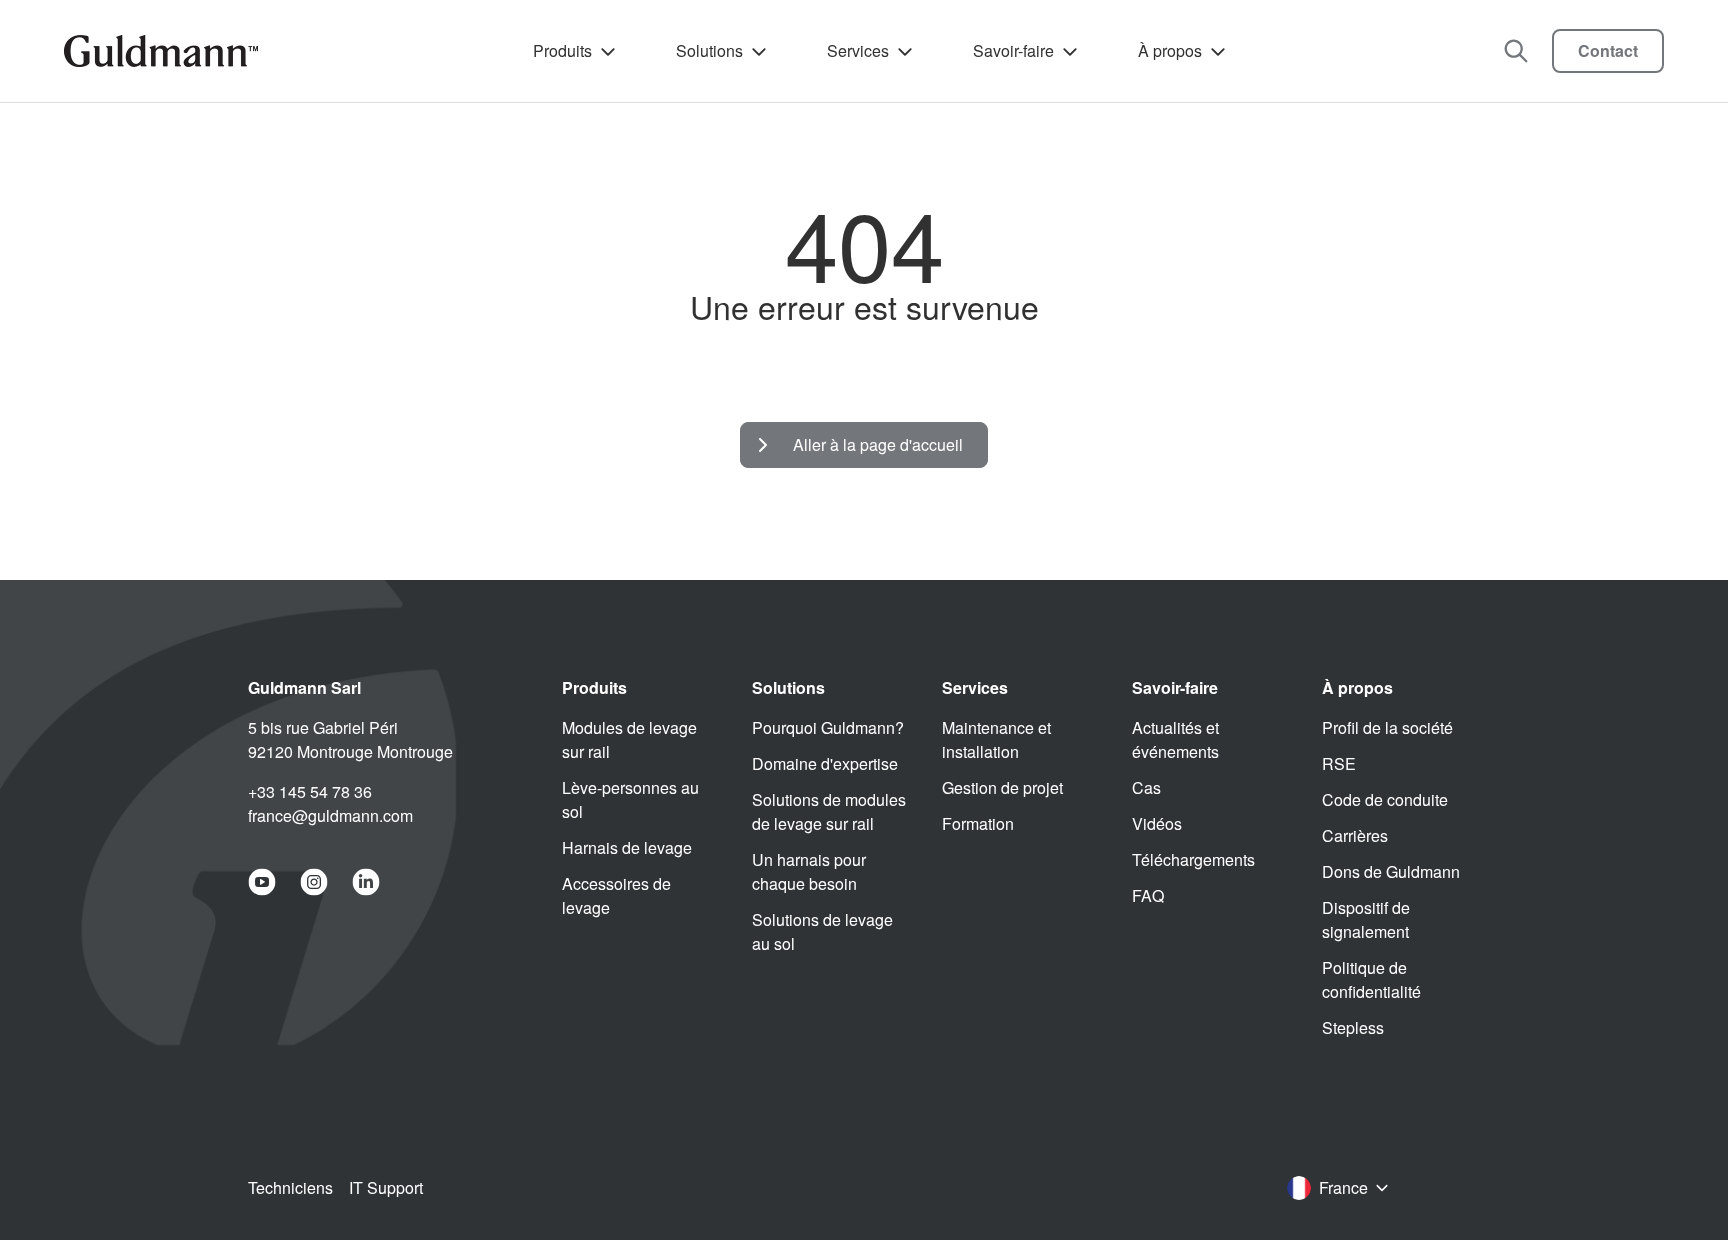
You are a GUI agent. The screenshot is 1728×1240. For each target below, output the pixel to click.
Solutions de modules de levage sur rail (829, 811)
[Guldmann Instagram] (314, 882)
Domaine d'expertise (825, 763)
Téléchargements (1193, 859)
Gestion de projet (1002, 787)
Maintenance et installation (996, 739)
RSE (1339, 763)
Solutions (709, 50)
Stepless (1353, 1027)
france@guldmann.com (330, 815)
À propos (1170, 50)
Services (858, 50)
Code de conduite (1385, 799)
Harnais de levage (627, 847)
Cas (1146, 787)
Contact (1608, 50)
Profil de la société (1387, 727)
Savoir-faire (1013, 50)
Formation (978, 823)
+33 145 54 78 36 (310, 791)
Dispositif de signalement (1366, 919)
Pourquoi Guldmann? (828, 727)
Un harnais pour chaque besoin (809, 871)
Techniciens (290, 1187)
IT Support (386, 1187)
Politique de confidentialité (1371, 979)
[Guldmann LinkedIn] (366, 882)
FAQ (1148, 895)
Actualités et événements (1175, 739)
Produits (562, 50)
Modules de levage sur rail (629, 739)
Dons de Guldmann (1391, 871)
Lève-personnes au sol (630, 799)
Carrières (1355, 835)
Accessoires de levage (616, 895)
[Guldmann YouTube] (262, 882)
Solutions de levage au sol (822, 931)
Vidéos (1157, 823)
